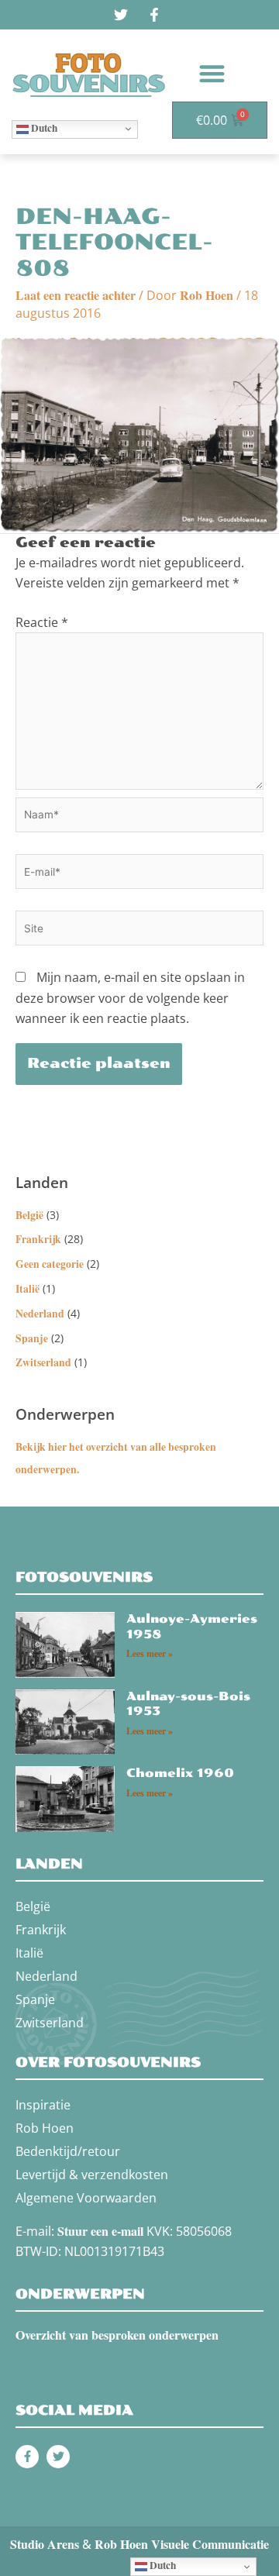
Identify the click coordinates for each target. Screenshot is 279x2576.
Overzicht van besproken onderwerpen (117, 2335)
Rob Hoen (45, 2128)
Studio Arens (45, 2544)
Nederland (40, 1314)
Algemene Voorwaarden (86, 2198)
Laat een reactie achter (76, 295)
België (29, 1215)
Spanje (32, 1338)
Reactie (42, 622)
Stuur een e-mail (100, 2231)
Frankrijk (38, 1239)
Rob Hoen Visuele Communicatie (182, 2544)
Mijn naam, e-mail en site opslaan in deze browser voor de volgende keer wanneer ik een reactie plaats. (130, 998)
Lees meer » (150, 1653)
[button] (212, 73)
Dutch (43, 128)
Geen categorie (50, 1264)
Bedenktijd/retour (68, 2151)
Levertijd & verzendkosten (92, 2175)
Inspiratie (43, 2105)
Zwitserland (43, 1362)
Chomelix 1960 (180, 1773)
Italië (28, 1289)
